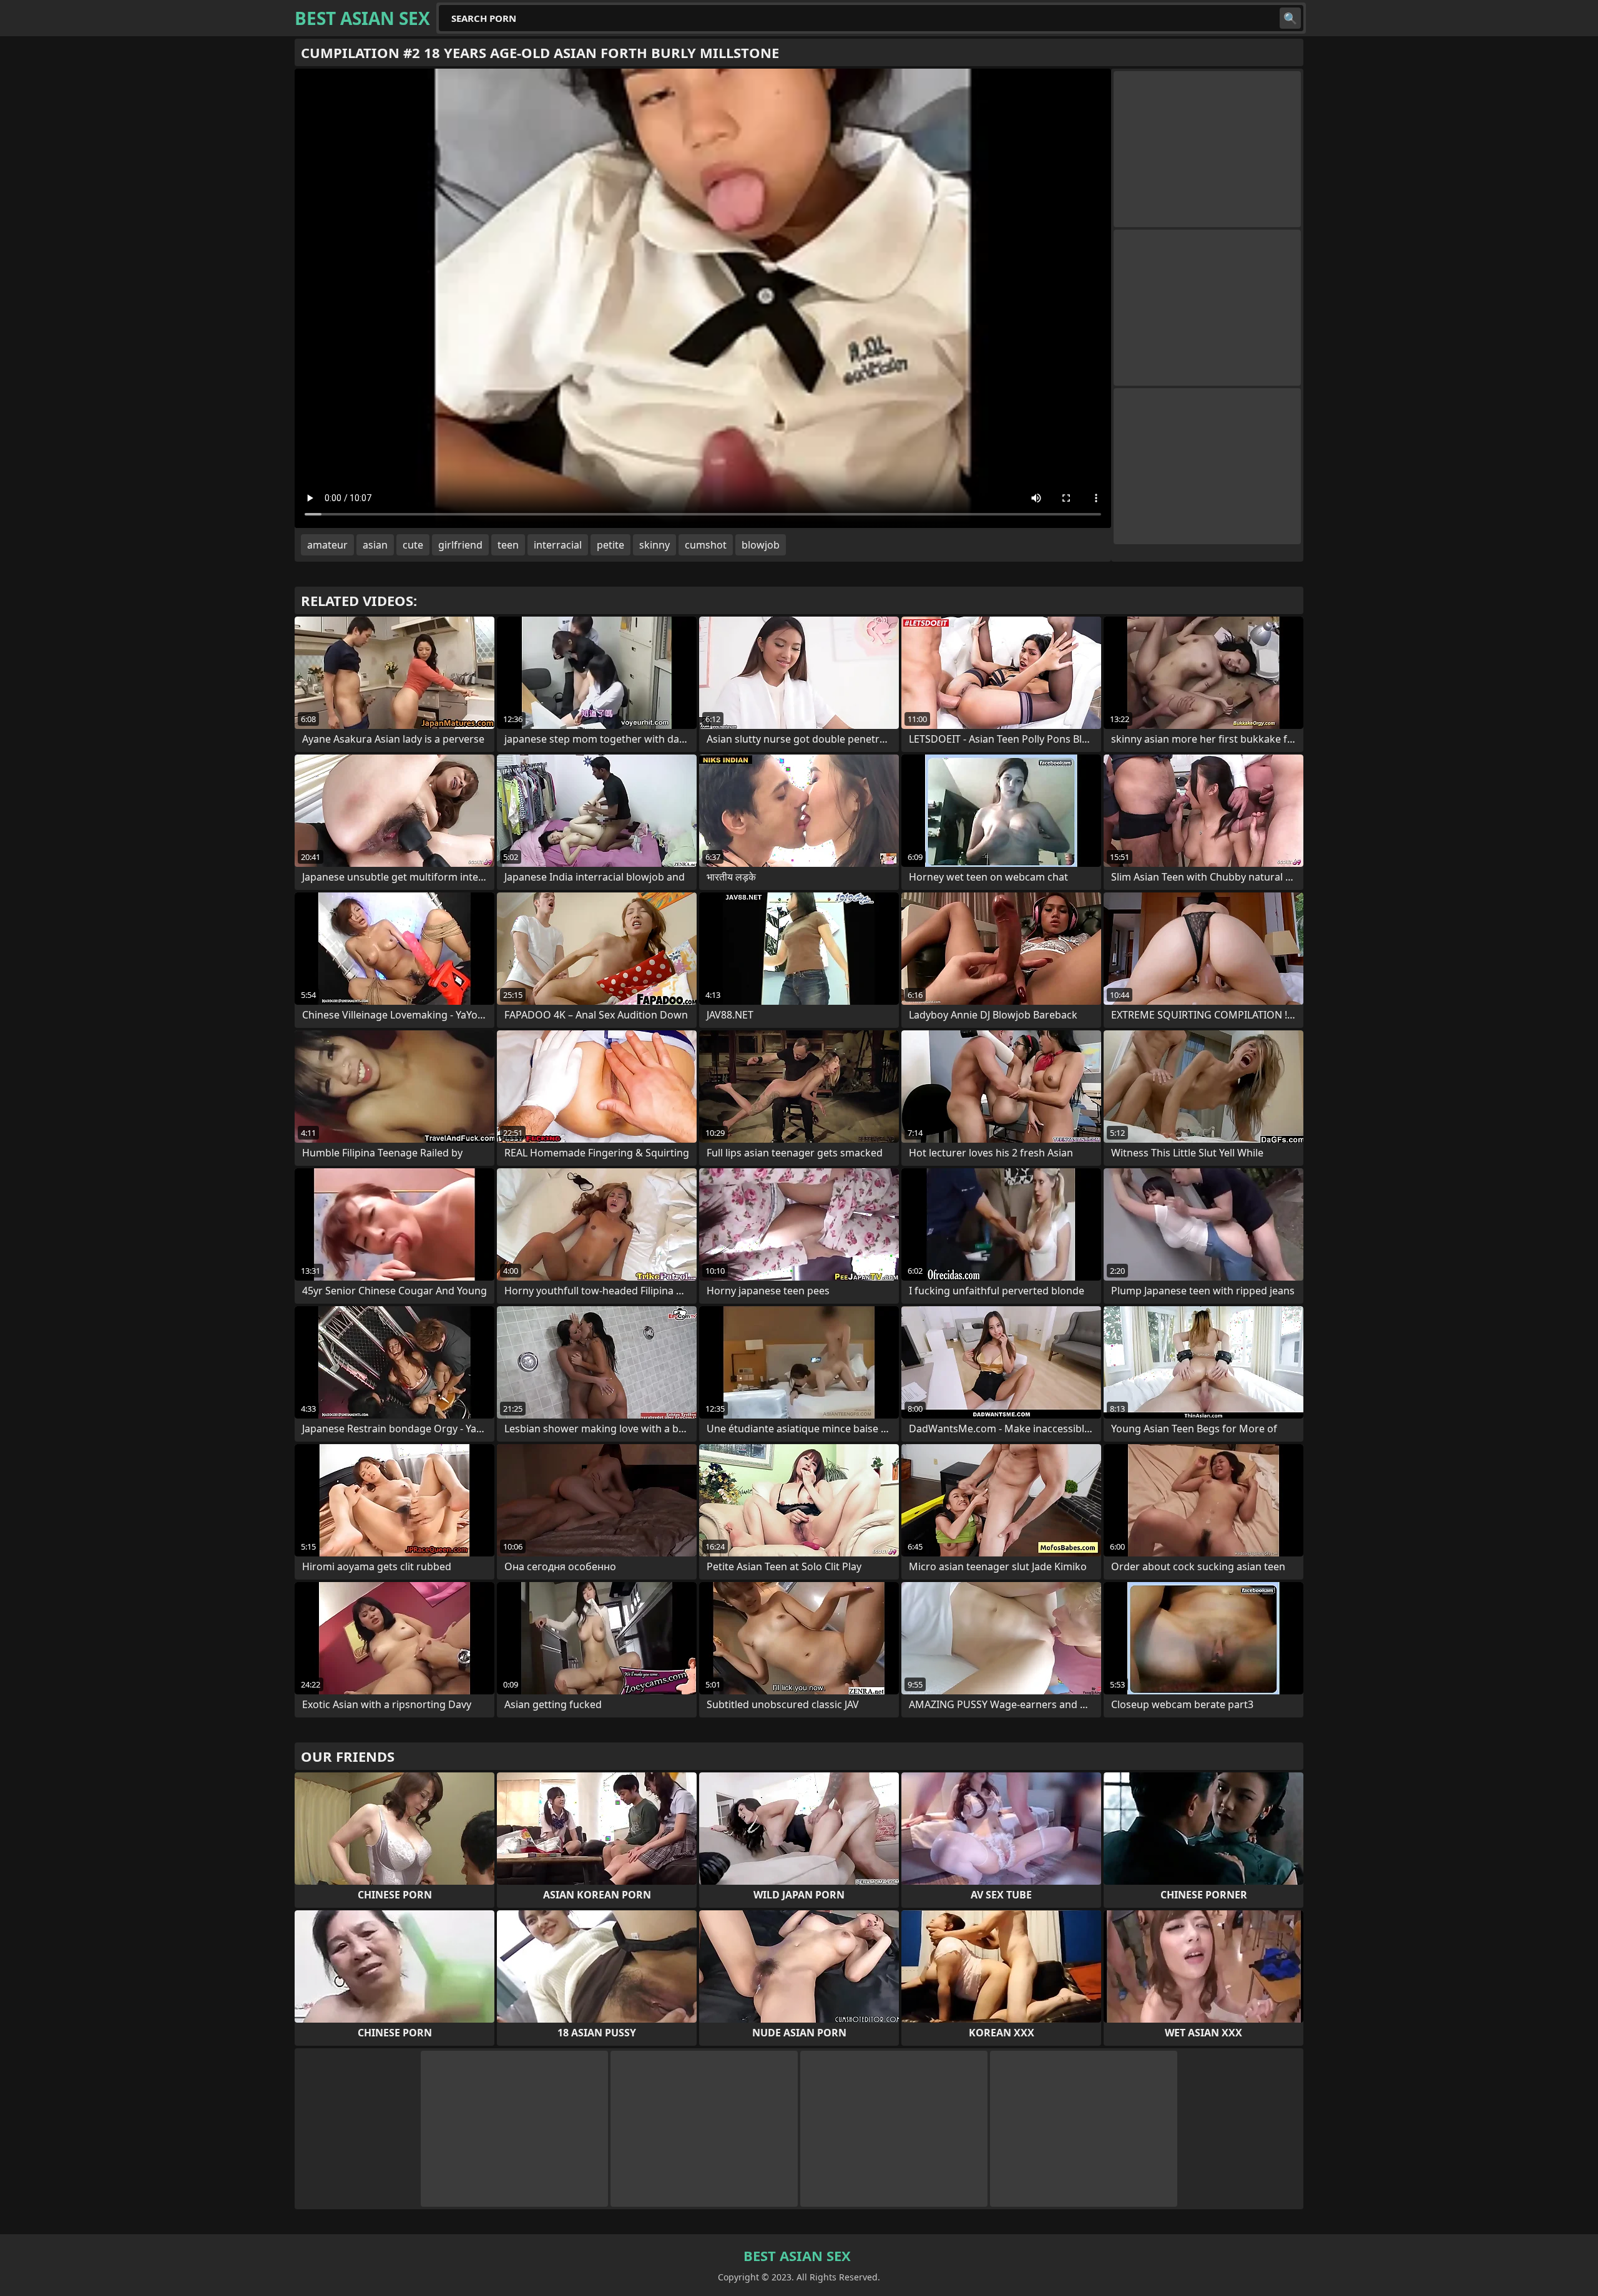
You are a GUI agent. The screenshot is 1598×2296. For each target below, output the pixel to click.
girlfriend (460, 545)
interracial (558, 545)
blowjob (761, 545)
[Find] (1290, 18)
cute (413, 545)
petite (610, 545)
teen (508, 545)
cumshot (706, 545)
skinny (654, 545)
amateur (327, 545)
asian (375, 545)
